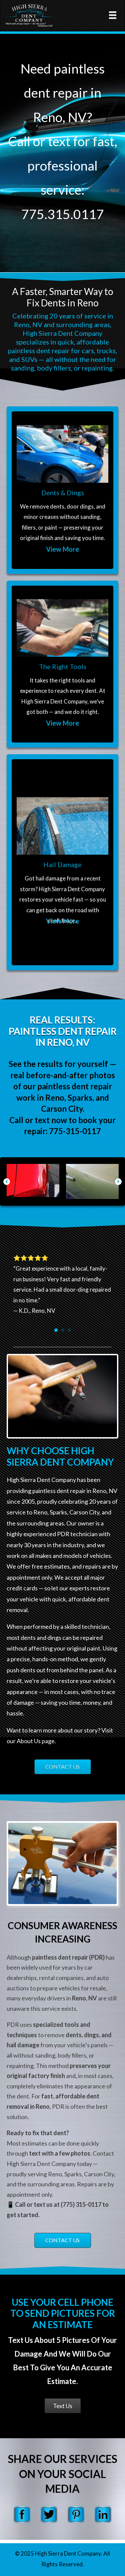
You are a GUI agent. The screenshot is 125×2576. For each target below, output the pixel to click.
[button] (7, 1182)
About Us (29, 1741)
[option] (34, 1181)
